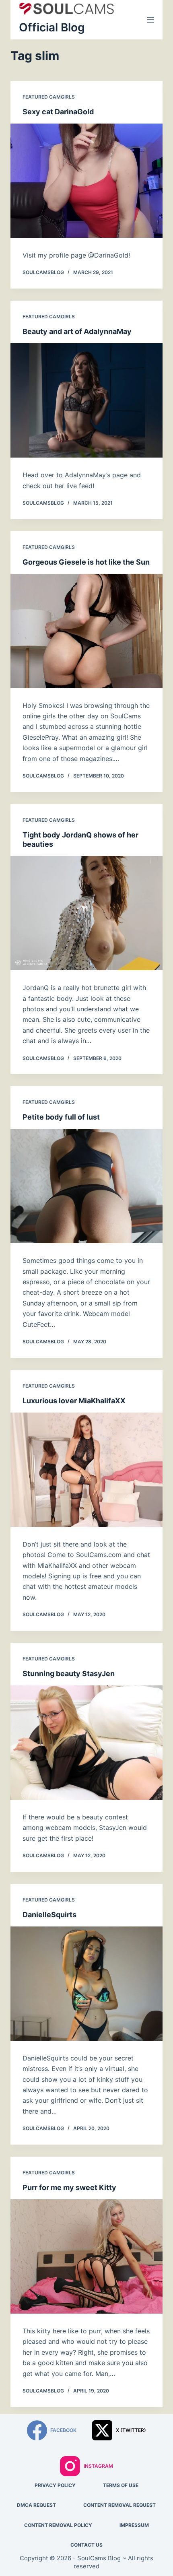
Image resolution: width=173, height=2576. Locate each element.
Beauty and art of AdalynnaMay (77, 331)
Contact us (86, 2545)
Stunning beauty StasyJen (69, 1674)
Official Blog (52, 27)
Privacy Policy (55, 2485)
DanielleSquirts (49, 1915)
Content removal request (119, 2505)
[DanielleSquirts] (86, 1984)
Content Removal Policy (58, 2525)
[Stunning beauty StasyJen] (86, 1743)
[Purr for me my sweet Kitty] (86, 2256)
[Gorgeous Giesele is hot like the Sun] (86, 631)
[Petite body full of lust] (86, 1186)
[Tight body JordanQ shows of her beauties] (86, 913)
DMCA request (36, 2505)
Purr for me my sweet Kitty (69, 2187)
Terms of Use (121, 2485)
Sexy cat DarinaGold (58, 112)
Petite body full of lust (61, 1117)
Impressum (134, 2525)
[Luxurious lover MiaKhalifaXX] (86, 1470)
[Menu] (150, 20)
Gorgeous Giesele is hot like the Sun (86, 562)
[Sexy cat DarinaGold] (86, 181)
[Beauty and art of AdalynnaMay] (86, 400)
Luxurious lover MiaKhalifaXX (74, 1401)
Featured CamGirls (49, 97)
